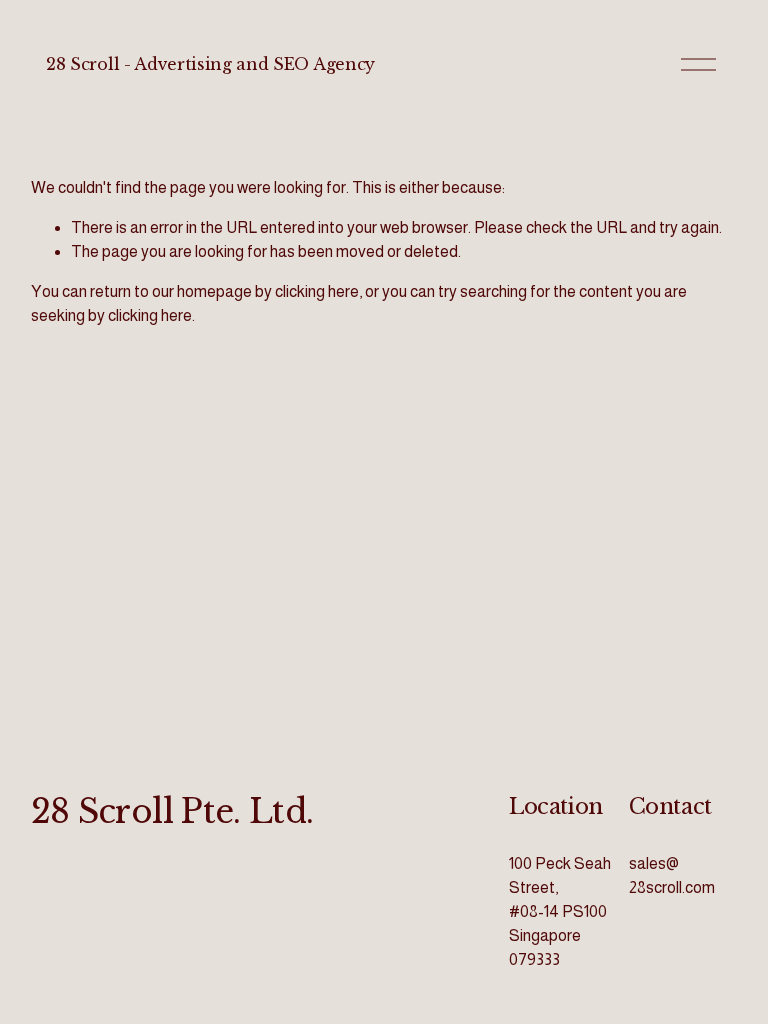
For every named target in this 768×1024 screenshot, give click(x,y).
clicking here (317, 291)
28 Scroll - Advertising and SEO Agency (210, 64)
